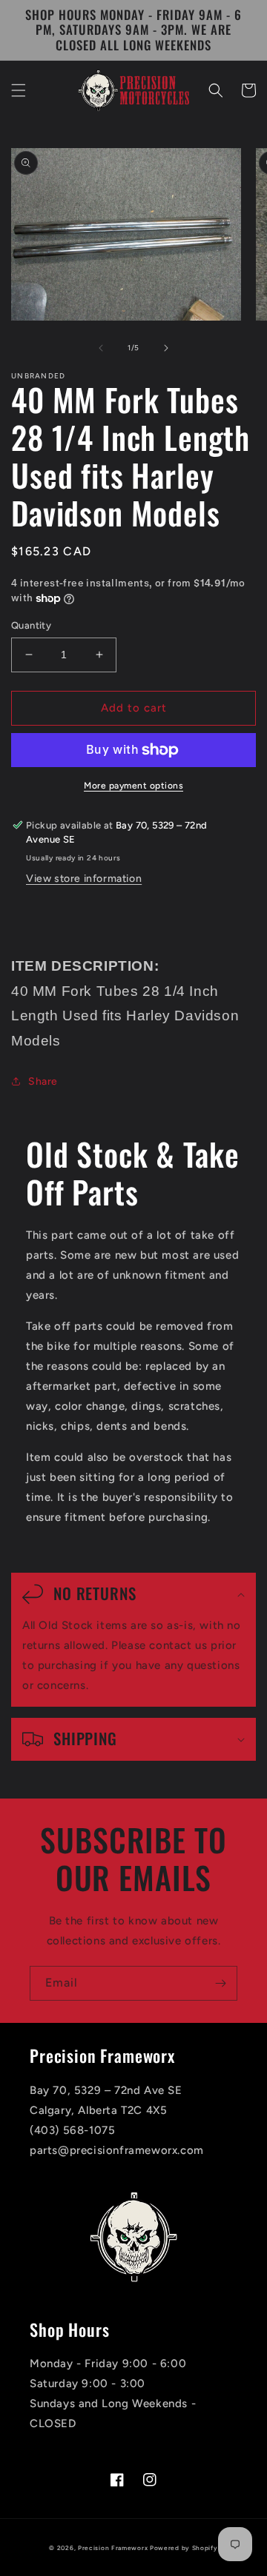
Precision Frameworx (113, 2548)
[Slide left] (101, 348)
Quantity (31, 625)
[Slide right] (166, 348)
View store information (84, 879)
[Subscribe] (220, 1983)
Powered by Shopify (184, 2548)
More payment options (133, 786)
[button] (19, 90)
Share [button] (43, 1081)
